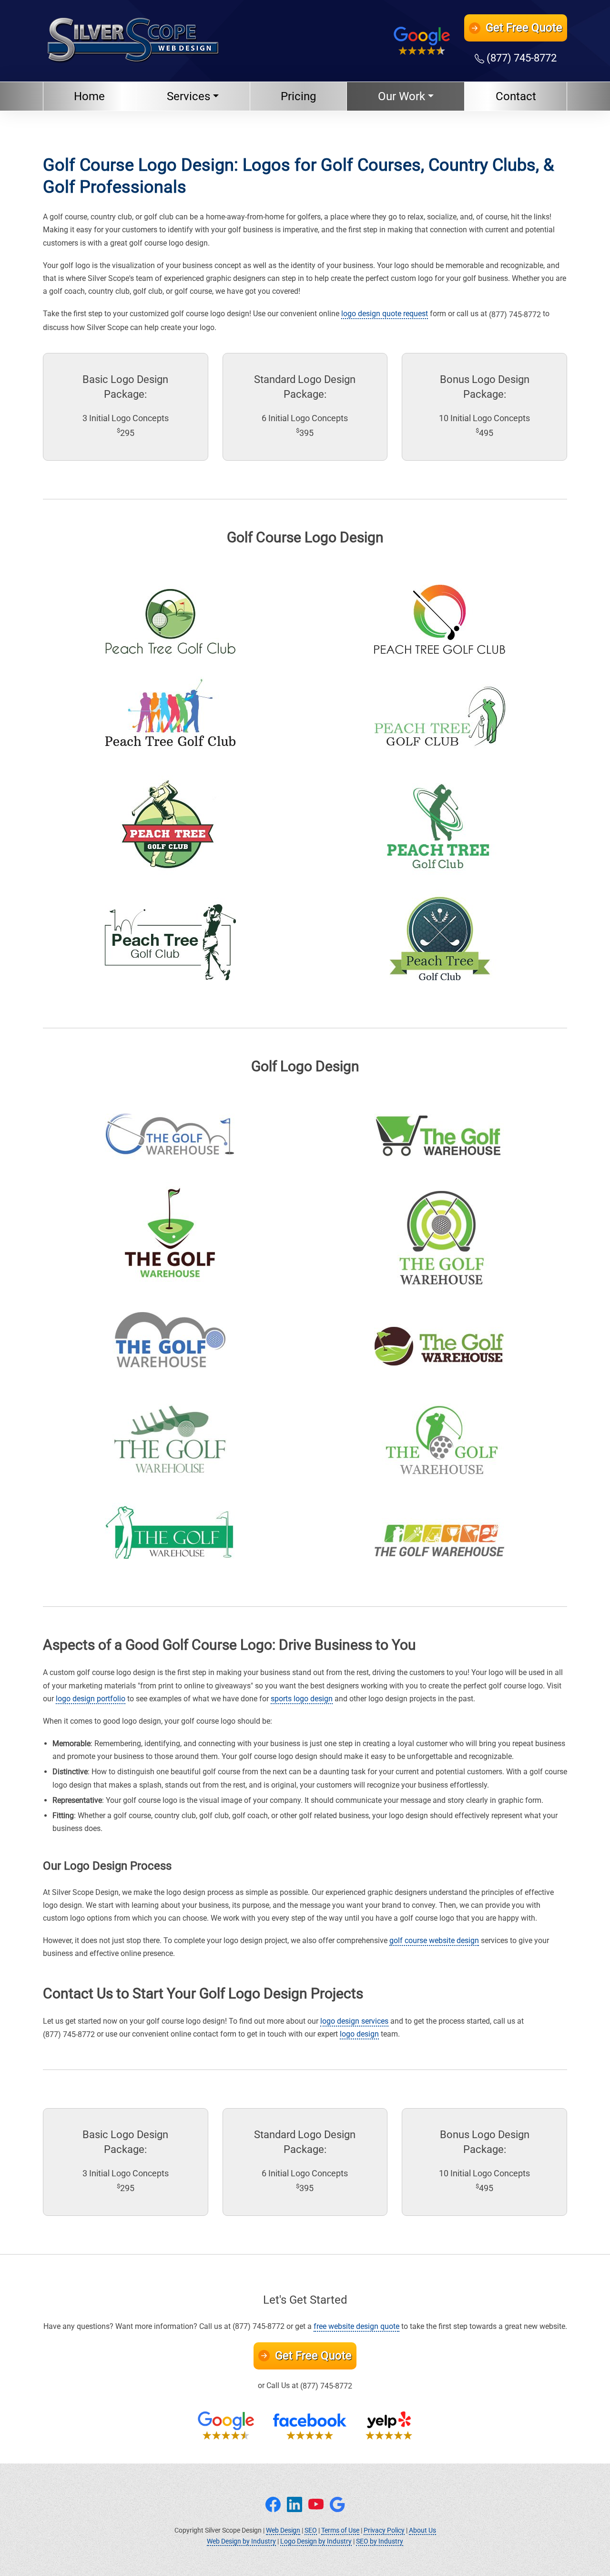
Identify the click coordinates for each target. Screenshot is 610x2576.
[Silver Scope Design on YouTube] (316, 2503)
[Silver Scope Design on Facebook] (273, 2503)
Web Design (283, 2530)
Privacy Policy (384, 2530)
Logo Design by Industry (316, 2541)
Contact (516, 96)
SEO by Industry (380, 2541)
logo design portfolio (91, 1699)
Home (89, 96)
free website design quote (356, 2326)
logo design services (354, 2021)
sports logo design (302, 1699)
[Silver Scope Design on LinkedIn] (295, 2503)
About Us (422, 2530)
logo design (359, 2034)
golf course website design (434, 1940)
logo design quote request (385, 314)
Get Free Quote (312, 2356)
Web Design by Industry (241, 2541)
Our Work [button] (402, 96)
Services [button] (188, 96)
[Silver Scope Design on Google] (337, 2503)
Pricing (298, 96)
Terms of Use (340, 2530)
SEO (311, 2530)
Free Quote (524, 28)
